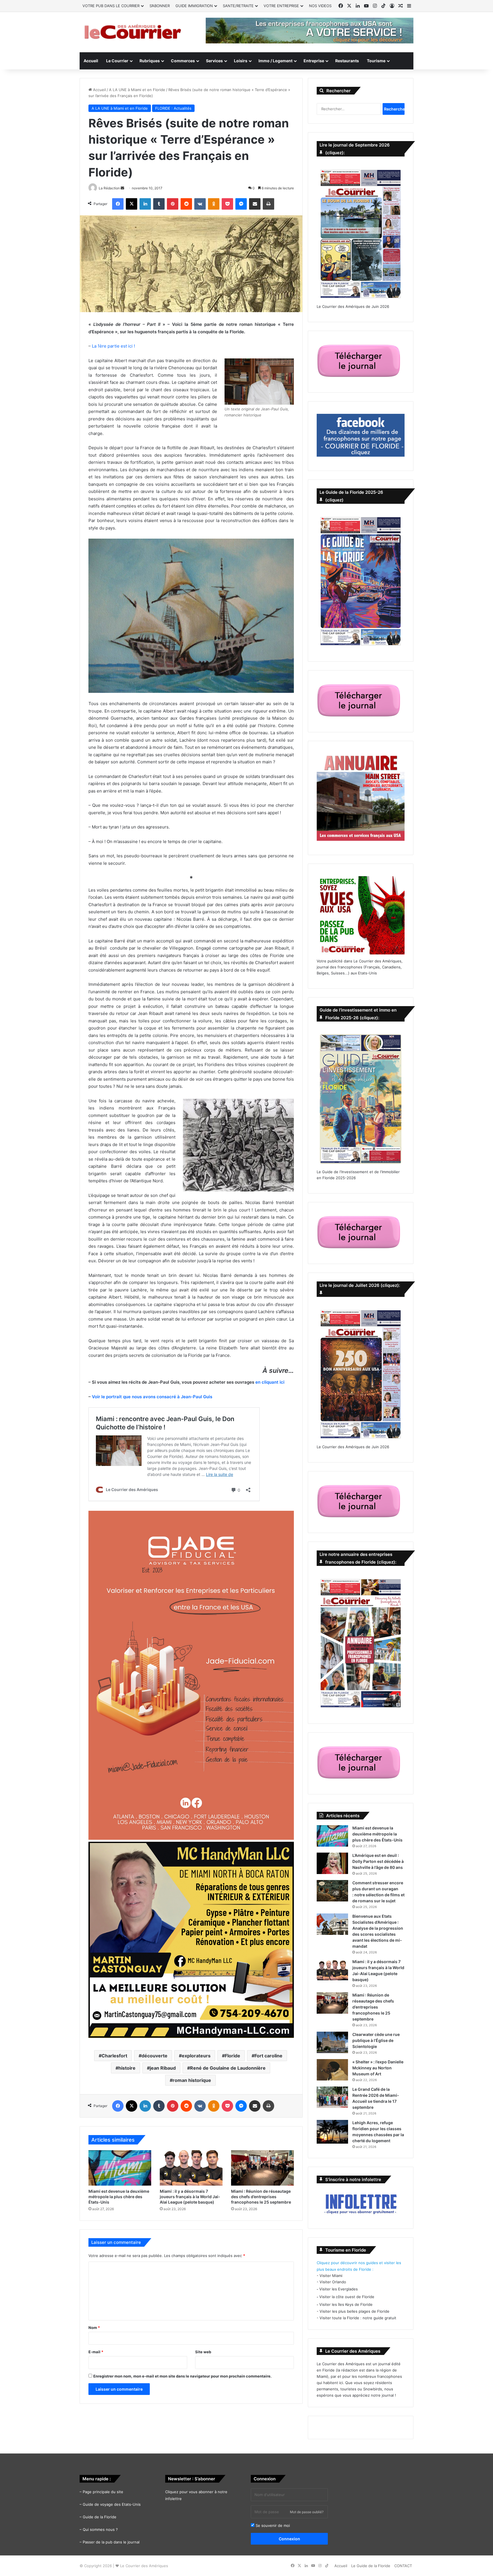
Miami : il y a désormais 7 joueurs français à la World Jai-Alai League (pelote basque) (190, 2197)
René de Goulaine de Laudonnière (228, 2068)
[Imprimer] (268, 204)
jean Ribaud (163, 2068)
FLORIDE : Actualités (173, 108)
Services (214, 61)
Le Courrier (117, 61)
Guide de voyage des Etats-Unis (112, 2504)
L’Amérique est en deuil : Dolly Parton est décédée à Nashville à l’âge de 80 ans (378, 1861)
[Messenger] (241, 204)
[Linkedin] (145, 204)
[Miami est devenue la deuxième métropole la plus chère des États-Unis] (120, 2168)
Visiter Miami (331, 2276)
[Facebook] (118, 204)
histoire (127, 2068)
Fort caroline (268, 2056)
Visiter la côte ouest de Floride (347, 2297)
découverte (154, 2056)
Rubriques (150, 61)
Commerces (183, 61)
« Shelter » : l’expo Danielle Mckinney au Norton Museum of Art (378, 2068)
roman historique (192, 2080)
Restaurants (347, 61)
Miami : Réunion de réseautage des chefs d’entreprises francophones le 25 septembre (261, 2197)
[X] (132, 204)
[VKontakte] (200, 204)
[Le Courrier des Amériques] (132, 32)
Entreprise (314, 61)
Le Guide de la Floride (371, 2566)
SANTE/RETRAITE (238, 6)
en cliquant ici (270, 1382)
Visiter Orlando (333, 2282)
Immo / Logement (275, 61)
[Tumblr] (159, 204)
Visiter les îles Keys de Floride (346, 2304)
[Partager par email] (255, 204)
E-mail (96, 2352)
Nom (94, 2328)
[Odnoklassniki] (214, 204)
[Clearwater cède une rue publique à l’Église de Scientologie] (332, 2042)
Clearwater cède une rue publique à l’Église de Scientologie (376, 2040)
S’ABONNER (160, 6)
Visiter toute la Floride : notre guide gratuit (358, 2318)
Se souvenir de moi (272, 2525)
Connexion (289, 2539)
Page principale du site (103, 2492)
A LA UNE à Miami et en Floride (137, 90)
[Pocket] (227, 204)
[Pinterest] (173, 204)
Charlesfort (114, 2056)
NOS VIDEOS (320, 6)
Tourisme (376, 61)
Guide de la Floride (100, 2517)
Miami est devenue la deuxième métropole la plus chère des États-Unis (119, 2197)
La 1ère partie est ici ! (113, 346)
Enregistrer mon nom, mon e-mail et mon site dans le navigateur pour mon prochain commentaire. (182, 2376)
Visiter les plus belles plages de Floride (354, 2311)
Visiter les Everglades (339, 2289)
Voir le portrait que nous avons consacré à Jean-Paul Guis (152, 1397)
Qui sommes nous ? (100, 2529)
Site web (203, 2352)
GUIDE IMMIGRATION (194, 6)
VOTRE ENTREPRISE (281, 6)
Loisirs (241, 61)
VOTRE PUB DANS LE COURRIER (111, 6)
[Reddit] (186, 204)
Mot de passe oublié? (307, 2512)
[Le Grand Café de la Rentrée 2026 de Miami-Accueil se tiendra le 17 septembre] (332, 2097)
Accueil (91, 61)
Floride (233, 2056)
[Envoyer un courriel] (122, 188)
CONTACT (403, 2566)
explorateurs (196, 2056)
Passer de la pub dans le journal (111, 2542)
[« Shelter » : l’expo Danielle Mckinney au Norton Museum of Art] (332, 2070)
